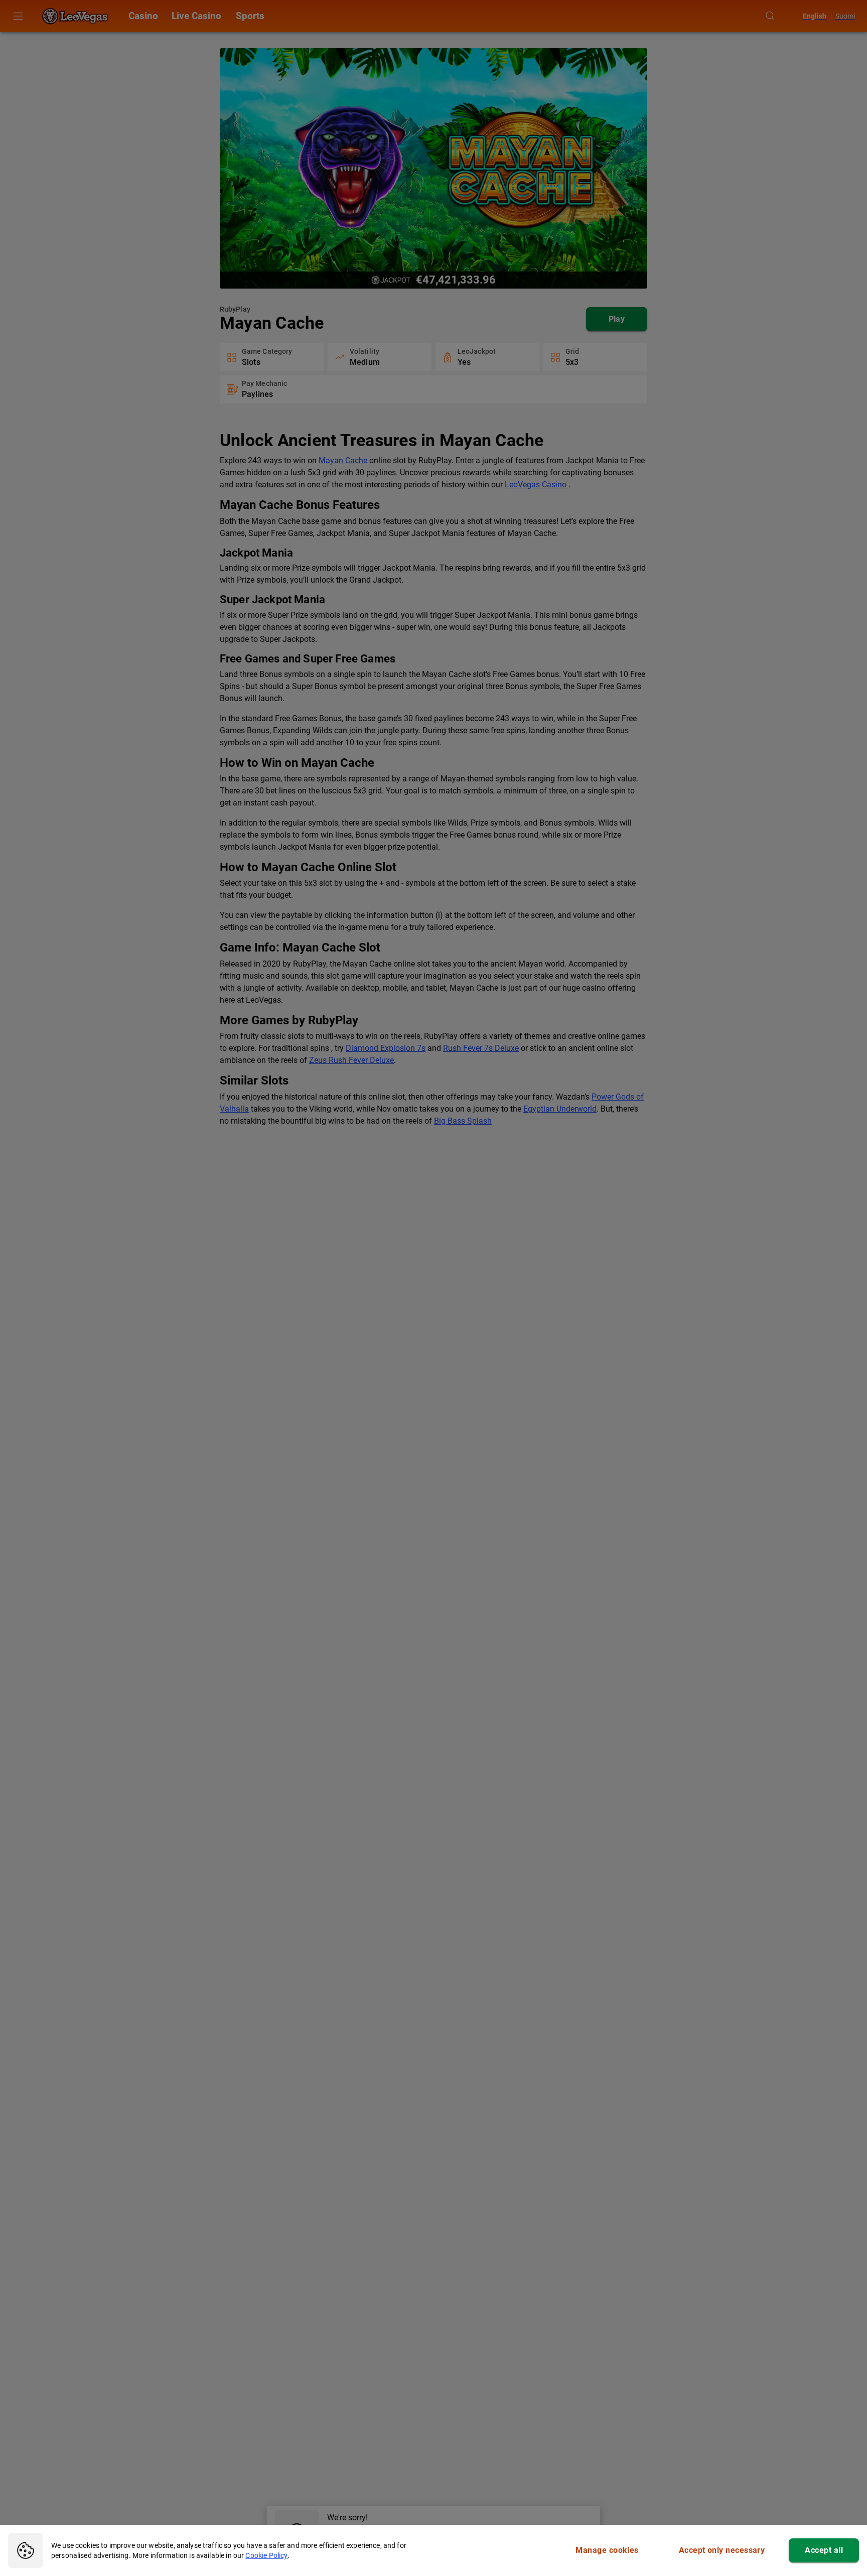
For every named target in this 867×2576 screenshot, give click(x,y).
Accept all (824, 2550)
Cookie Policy (266, 2555)
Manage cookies (607, 2550)
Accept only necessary (722, 2550)
